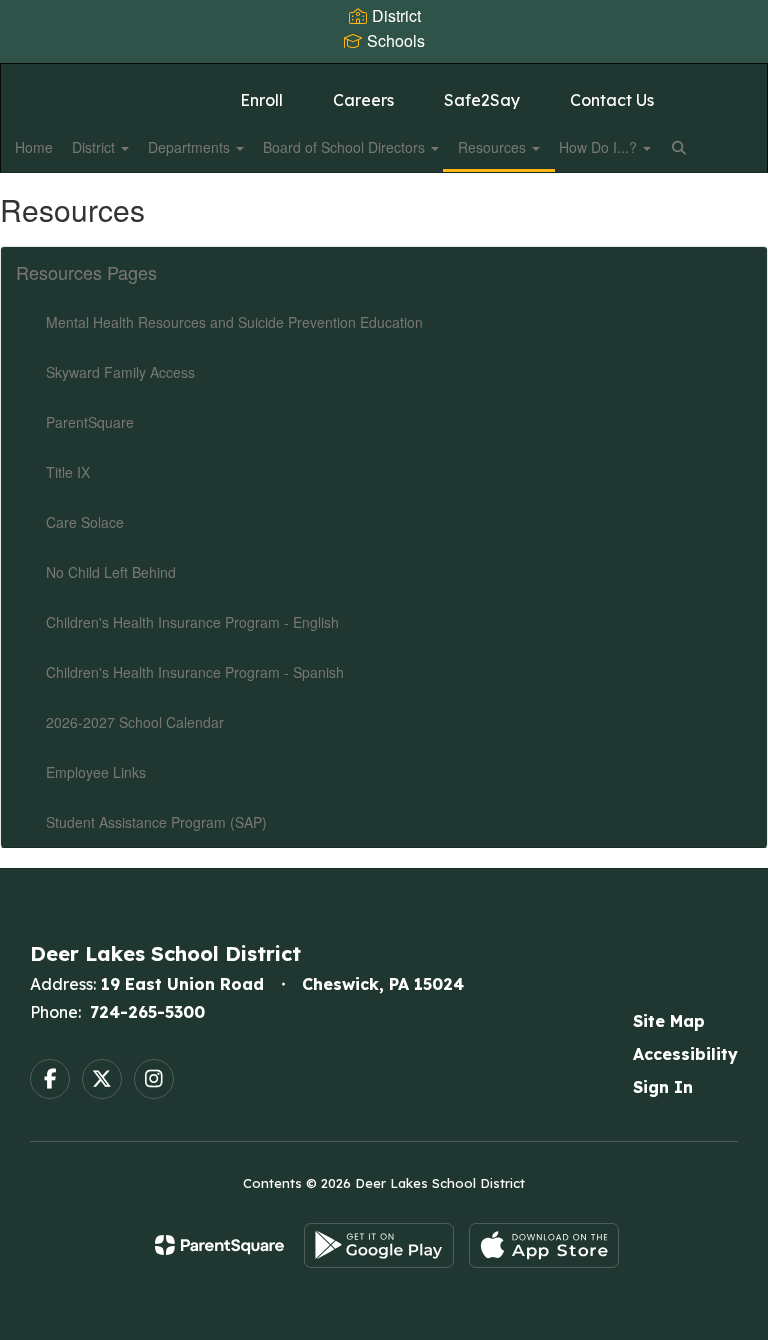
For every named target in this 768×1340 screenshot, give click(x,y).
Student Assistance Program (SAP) (156, 822)
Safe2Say (482, 100)
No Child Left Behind (111, 572)
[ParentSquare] (219, 1245)
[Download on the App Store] (544, 1245)
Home (34, 147)
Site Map (669, 1021)
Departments (191, 147)
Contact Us (612, 100)
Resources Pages (86, 272)
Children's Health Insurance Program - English (192, 622)
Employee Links (96, 772)
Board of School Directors (346, 147)
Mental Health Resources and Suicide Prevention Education (234, 322)
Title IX (68, 472)
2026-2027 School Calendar (135, 722)
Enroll (261, 100)
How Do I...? (600, 147)
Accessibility (685, 1054)
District (95, 147)
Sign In (663, 1087)
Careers (363, 100)
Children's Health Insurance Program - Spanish (195, 672)
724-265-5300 (147, 1012)
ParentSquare (90, 422)
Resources (494, 147)
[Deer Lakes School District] (384, 76)
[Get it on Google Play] (379, 1245)
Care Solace (85, 522)
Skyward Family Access (120, 372)
